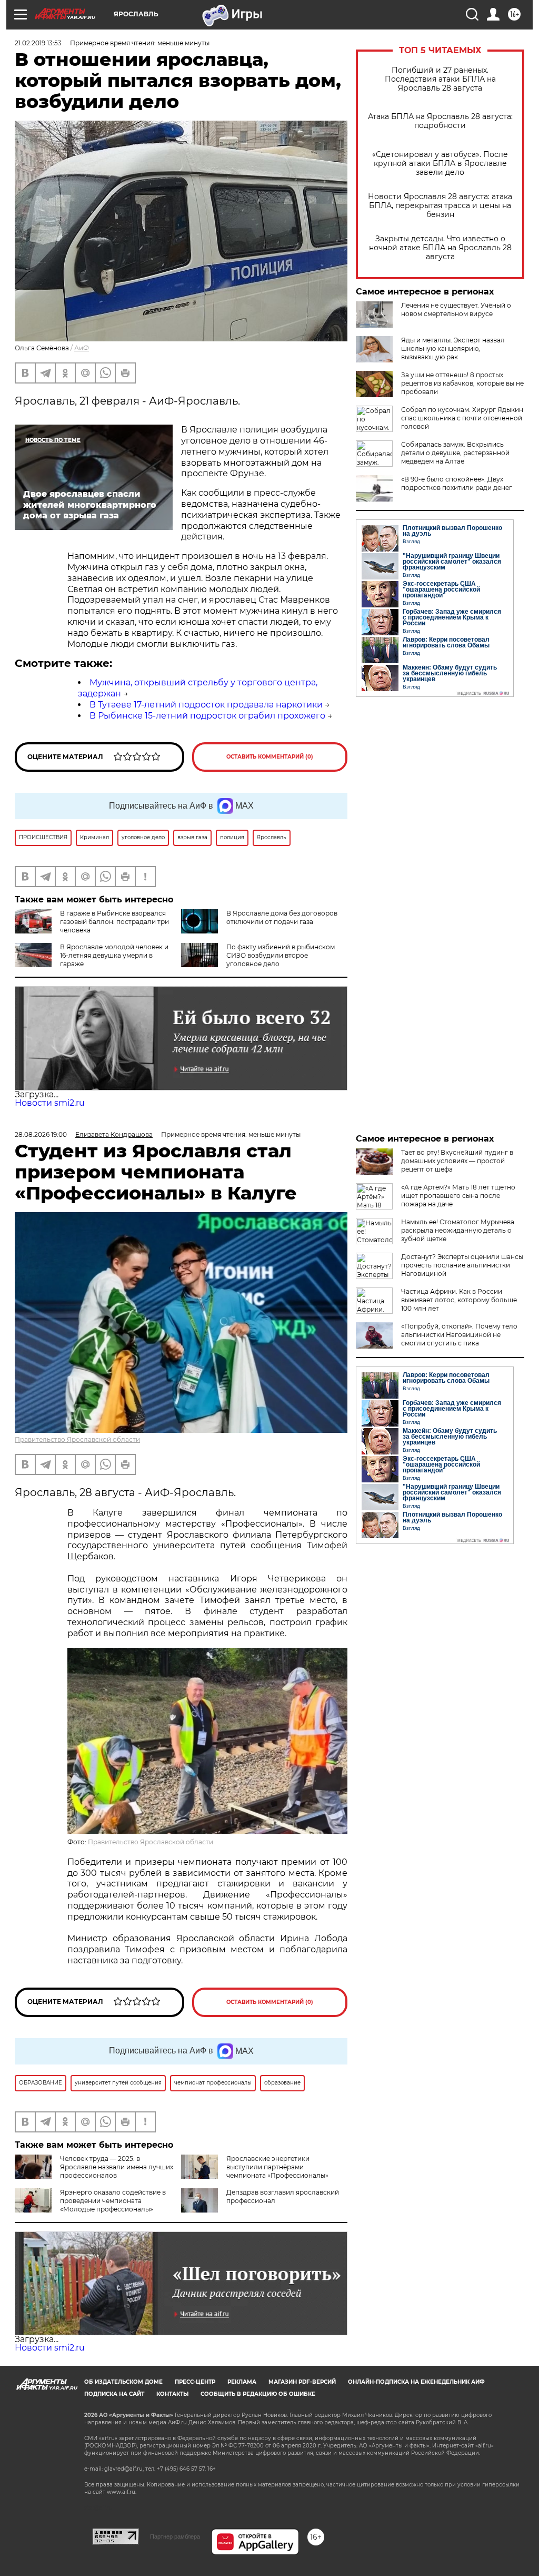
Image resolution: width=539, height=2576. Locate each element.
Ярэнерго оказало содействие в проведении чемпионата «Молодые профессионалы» (113, 2201)
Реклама (242, 2382)
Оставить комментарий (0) (270, 757)
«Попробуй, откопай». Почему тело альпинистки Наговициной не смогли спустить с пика (459, 1335)
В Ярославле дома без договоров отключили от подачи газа (282, 917)
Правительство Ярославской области (77, 1439)
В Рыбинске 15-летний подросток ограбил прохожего (207, 716)
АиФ (82, 348)
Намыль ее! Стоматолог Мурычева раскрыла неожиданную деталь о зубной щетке (458, 1230)
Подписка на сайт (114, 2394)
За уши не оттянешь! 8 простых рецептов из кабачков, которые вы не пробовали (462, 383)
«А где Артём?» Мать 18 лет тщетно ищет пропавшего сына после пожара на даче (458, 1196)
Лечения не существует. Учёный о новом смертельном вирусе (456, 309)
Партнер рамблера (175, 2536)
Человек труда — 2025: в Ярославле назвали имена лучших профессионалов (117, 2167)
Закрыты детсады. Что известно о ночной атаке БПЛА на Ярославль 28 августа (440, 248)
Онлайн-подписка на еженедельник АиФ (416, 2382)
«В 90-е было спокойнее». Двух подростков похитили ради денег (457, 483)
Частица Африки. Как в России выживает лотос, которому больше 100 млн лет (459, 1300)
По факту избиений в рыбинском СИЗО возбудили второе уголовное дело (281, 955)
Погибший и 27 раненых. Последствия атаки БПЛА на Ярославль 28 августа (440, 79)
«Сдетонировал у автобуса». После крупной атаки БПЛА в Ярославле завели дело (440, 164)
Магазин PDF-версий (302, 2382)
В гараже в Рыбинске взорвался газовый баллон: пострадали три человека (114, 922)
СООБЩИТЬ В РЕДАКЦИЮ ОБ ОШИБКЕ (258, 2394)
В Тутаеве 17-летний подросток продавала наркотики (206, 705)
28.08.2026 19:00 (41, 1134)
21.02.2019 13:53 (38, 43)
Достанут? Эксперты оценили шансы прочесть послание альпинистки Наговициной (462, 1265)
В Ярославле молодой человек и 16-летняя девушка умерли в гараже (114, 955)
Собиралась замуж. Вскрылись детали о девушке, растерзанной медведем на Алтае (455, 453)
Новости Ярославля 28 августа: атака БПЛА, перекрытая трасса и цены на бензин (440, 206)
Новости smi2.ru (50, 1103)
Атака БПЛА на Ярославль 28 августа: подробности (440, 121)
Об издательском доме (123, 2382)
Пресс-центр (195, 2382)
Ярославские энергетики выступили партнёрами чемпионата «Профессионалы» (277, 2167)
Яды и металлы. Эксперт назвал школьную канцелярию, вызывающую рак (453, 348)
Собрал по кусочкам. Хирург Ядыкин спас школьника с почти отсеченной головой (462, 418)
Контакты (172, 2394)
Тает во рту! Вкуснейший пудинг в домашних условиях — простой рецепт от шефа (457, 1161)
